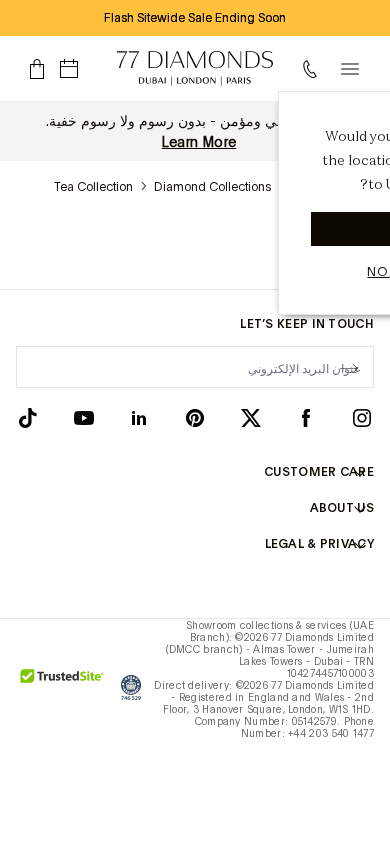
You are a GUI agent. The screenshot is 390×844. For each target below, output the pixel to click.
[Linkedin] (139, 417)
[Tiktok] (28, 417)
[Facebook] (306, 417)
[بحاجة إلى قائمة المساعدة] (314, 69)
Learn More (199, 142)
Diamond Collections (212, 187)
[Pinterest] (195, 417)
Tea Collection (93, 187)
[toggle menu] (350, 69)
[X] (251, 417)
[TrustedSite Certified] (62, 687)
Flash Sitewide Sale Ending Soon (195, 18)
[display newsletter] (349, 366)
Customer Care (319, 472)
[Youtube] (84, 417)
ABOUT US (342, 508)
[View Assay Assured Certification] (131, 687)
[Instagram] (362, 417)
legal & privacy (319, 544)
